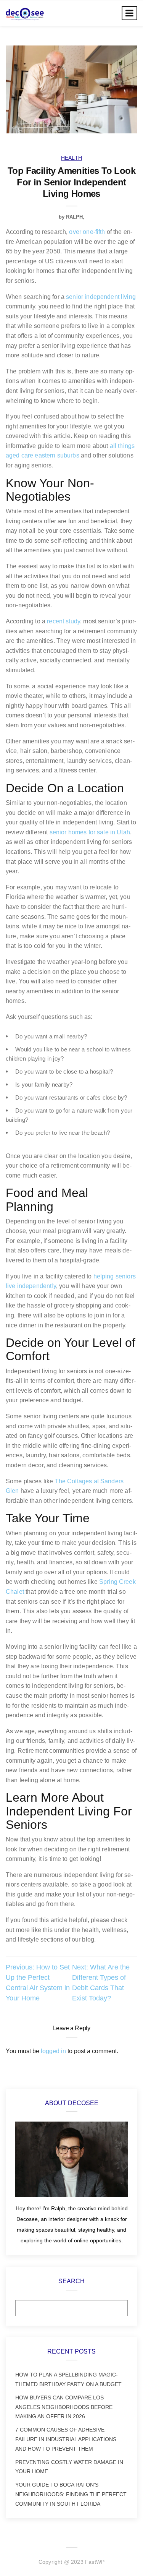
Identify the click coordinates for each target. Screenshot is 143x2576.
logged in (53, 2051)
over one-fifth (87, 232)
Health (71, 158)
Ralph (74, 217)
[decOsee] (25, 13)
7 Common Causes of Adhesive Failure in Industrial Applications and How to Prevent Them (66, 2439)
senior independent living (101, 297)
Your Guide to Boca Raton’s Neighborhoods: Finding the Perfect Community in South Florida (71, 2494)
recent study (63, 621)
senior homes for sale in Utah (90, 832)
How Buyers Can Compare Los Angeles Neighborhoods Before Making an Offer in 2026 (64, 2407)
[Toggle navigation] (129, 13)
